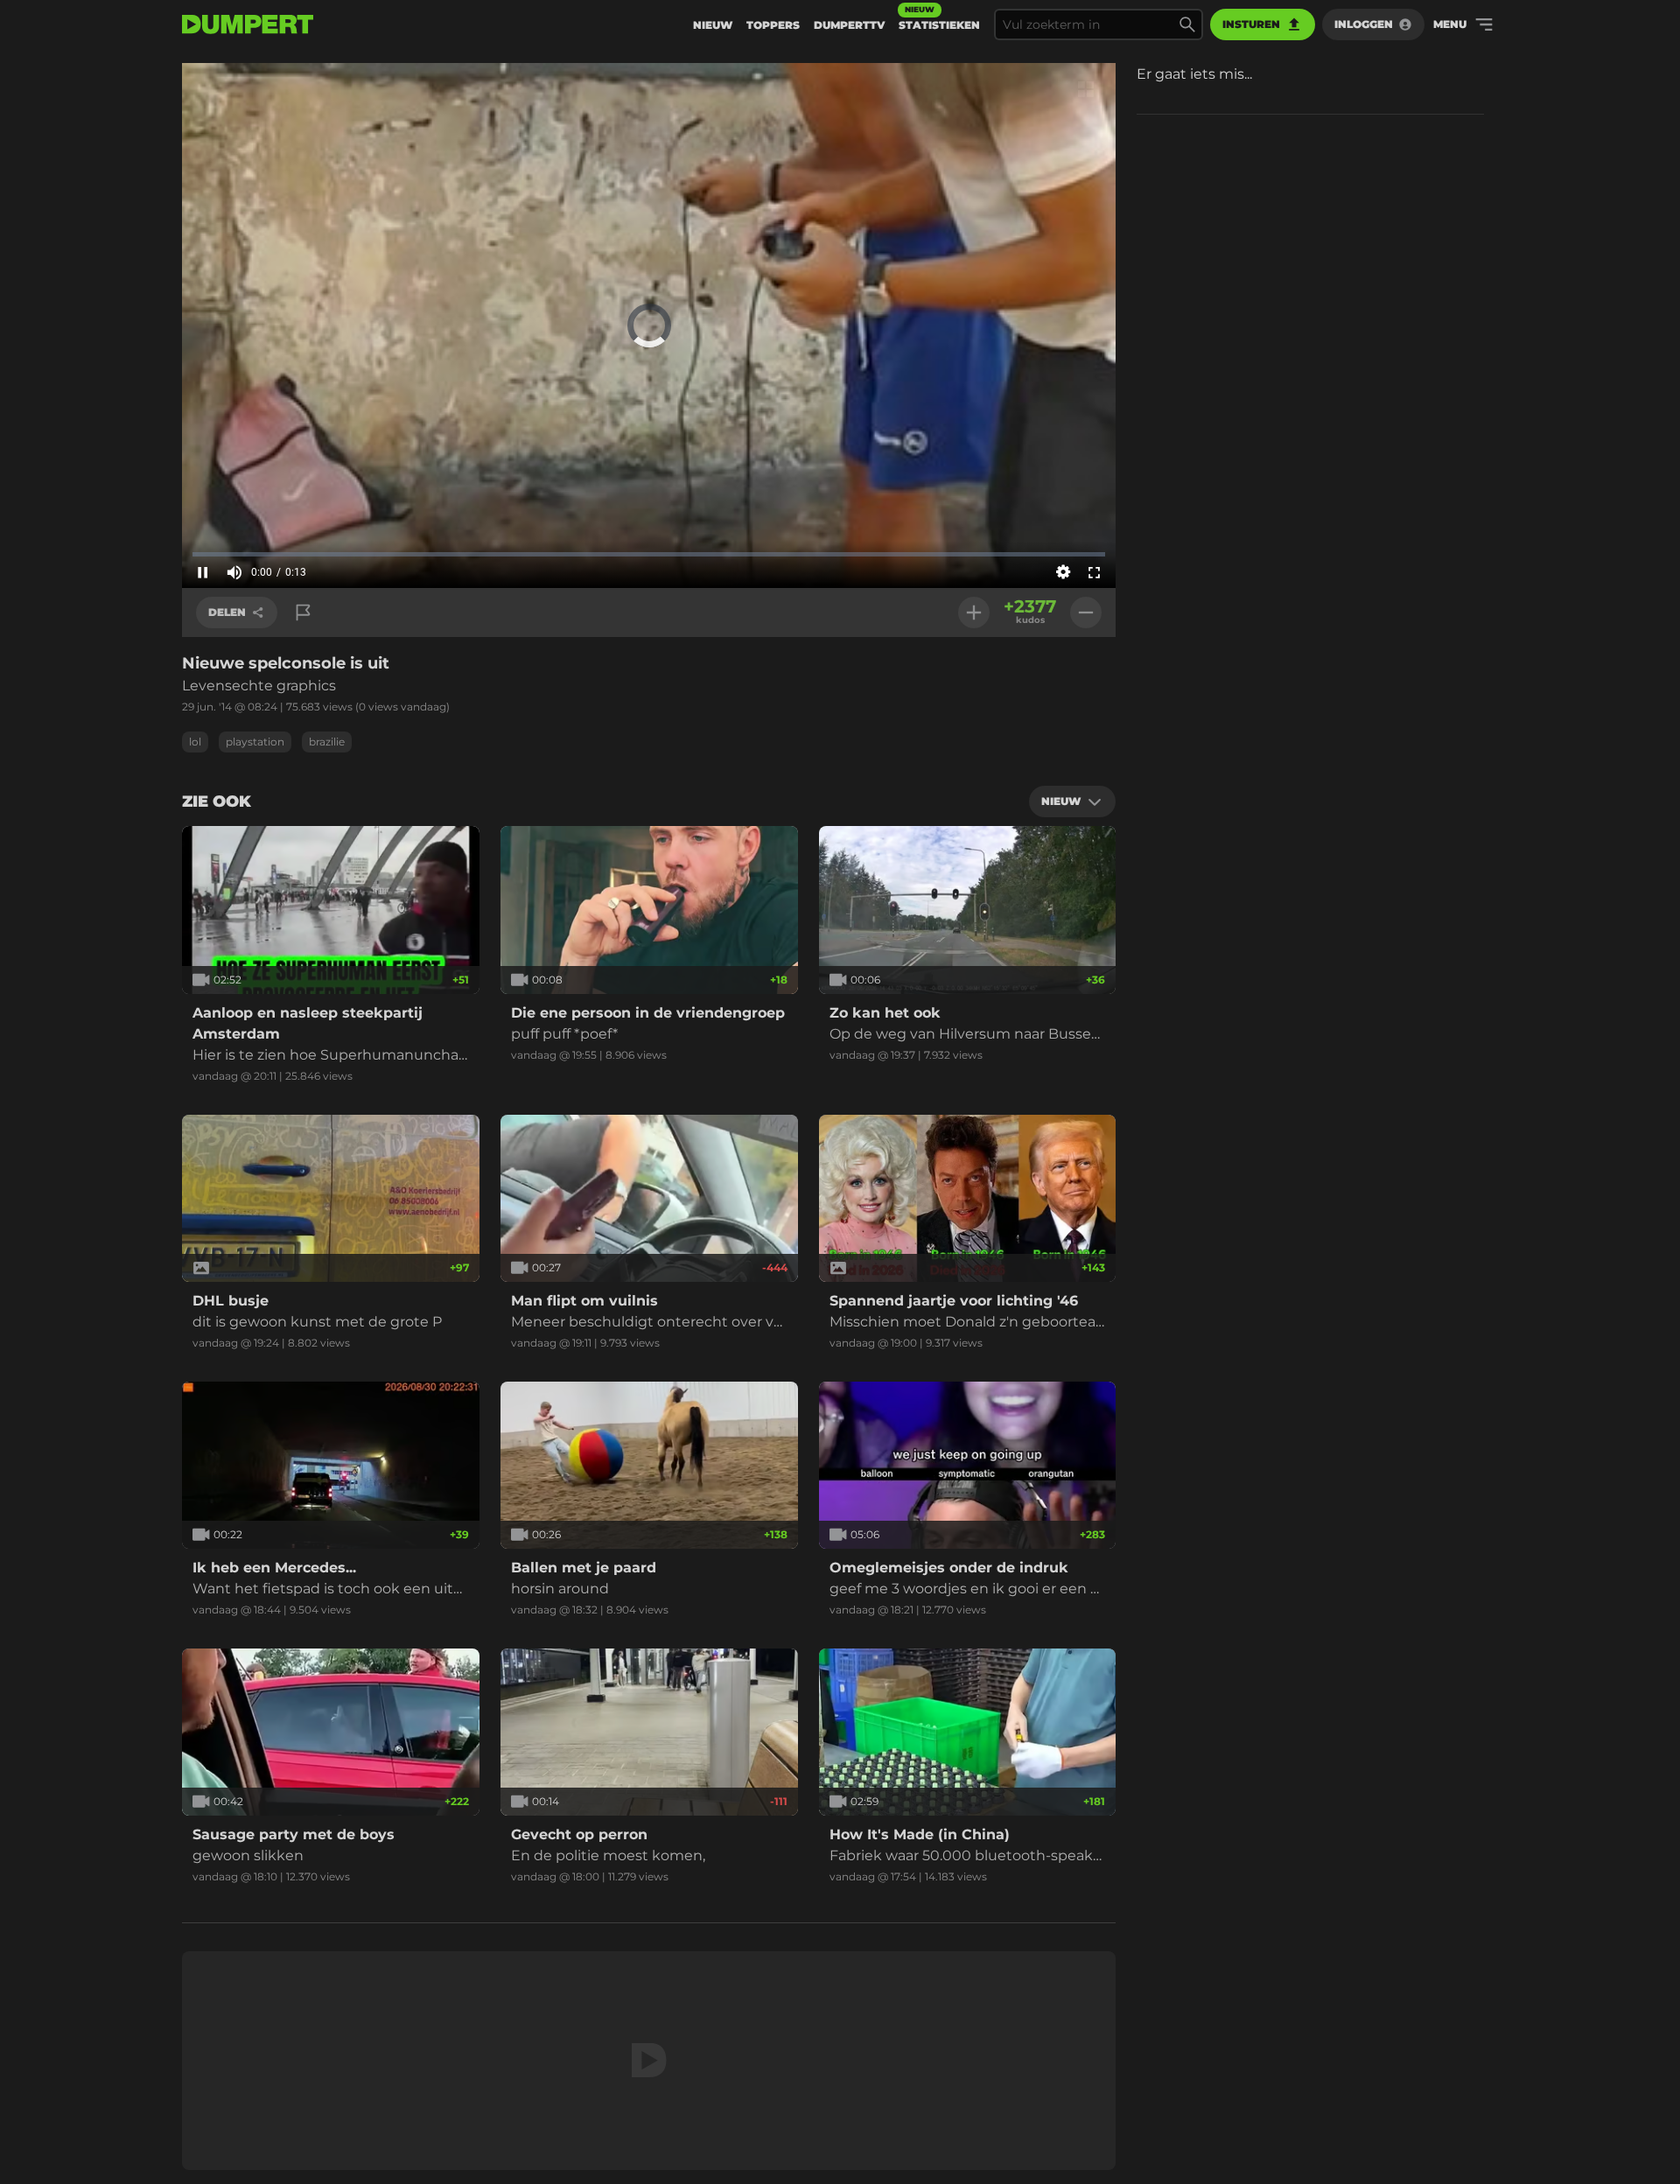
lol (195, 742)
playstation (255, 742)
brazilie (327, 742)
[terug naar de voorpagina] (248, 24)
